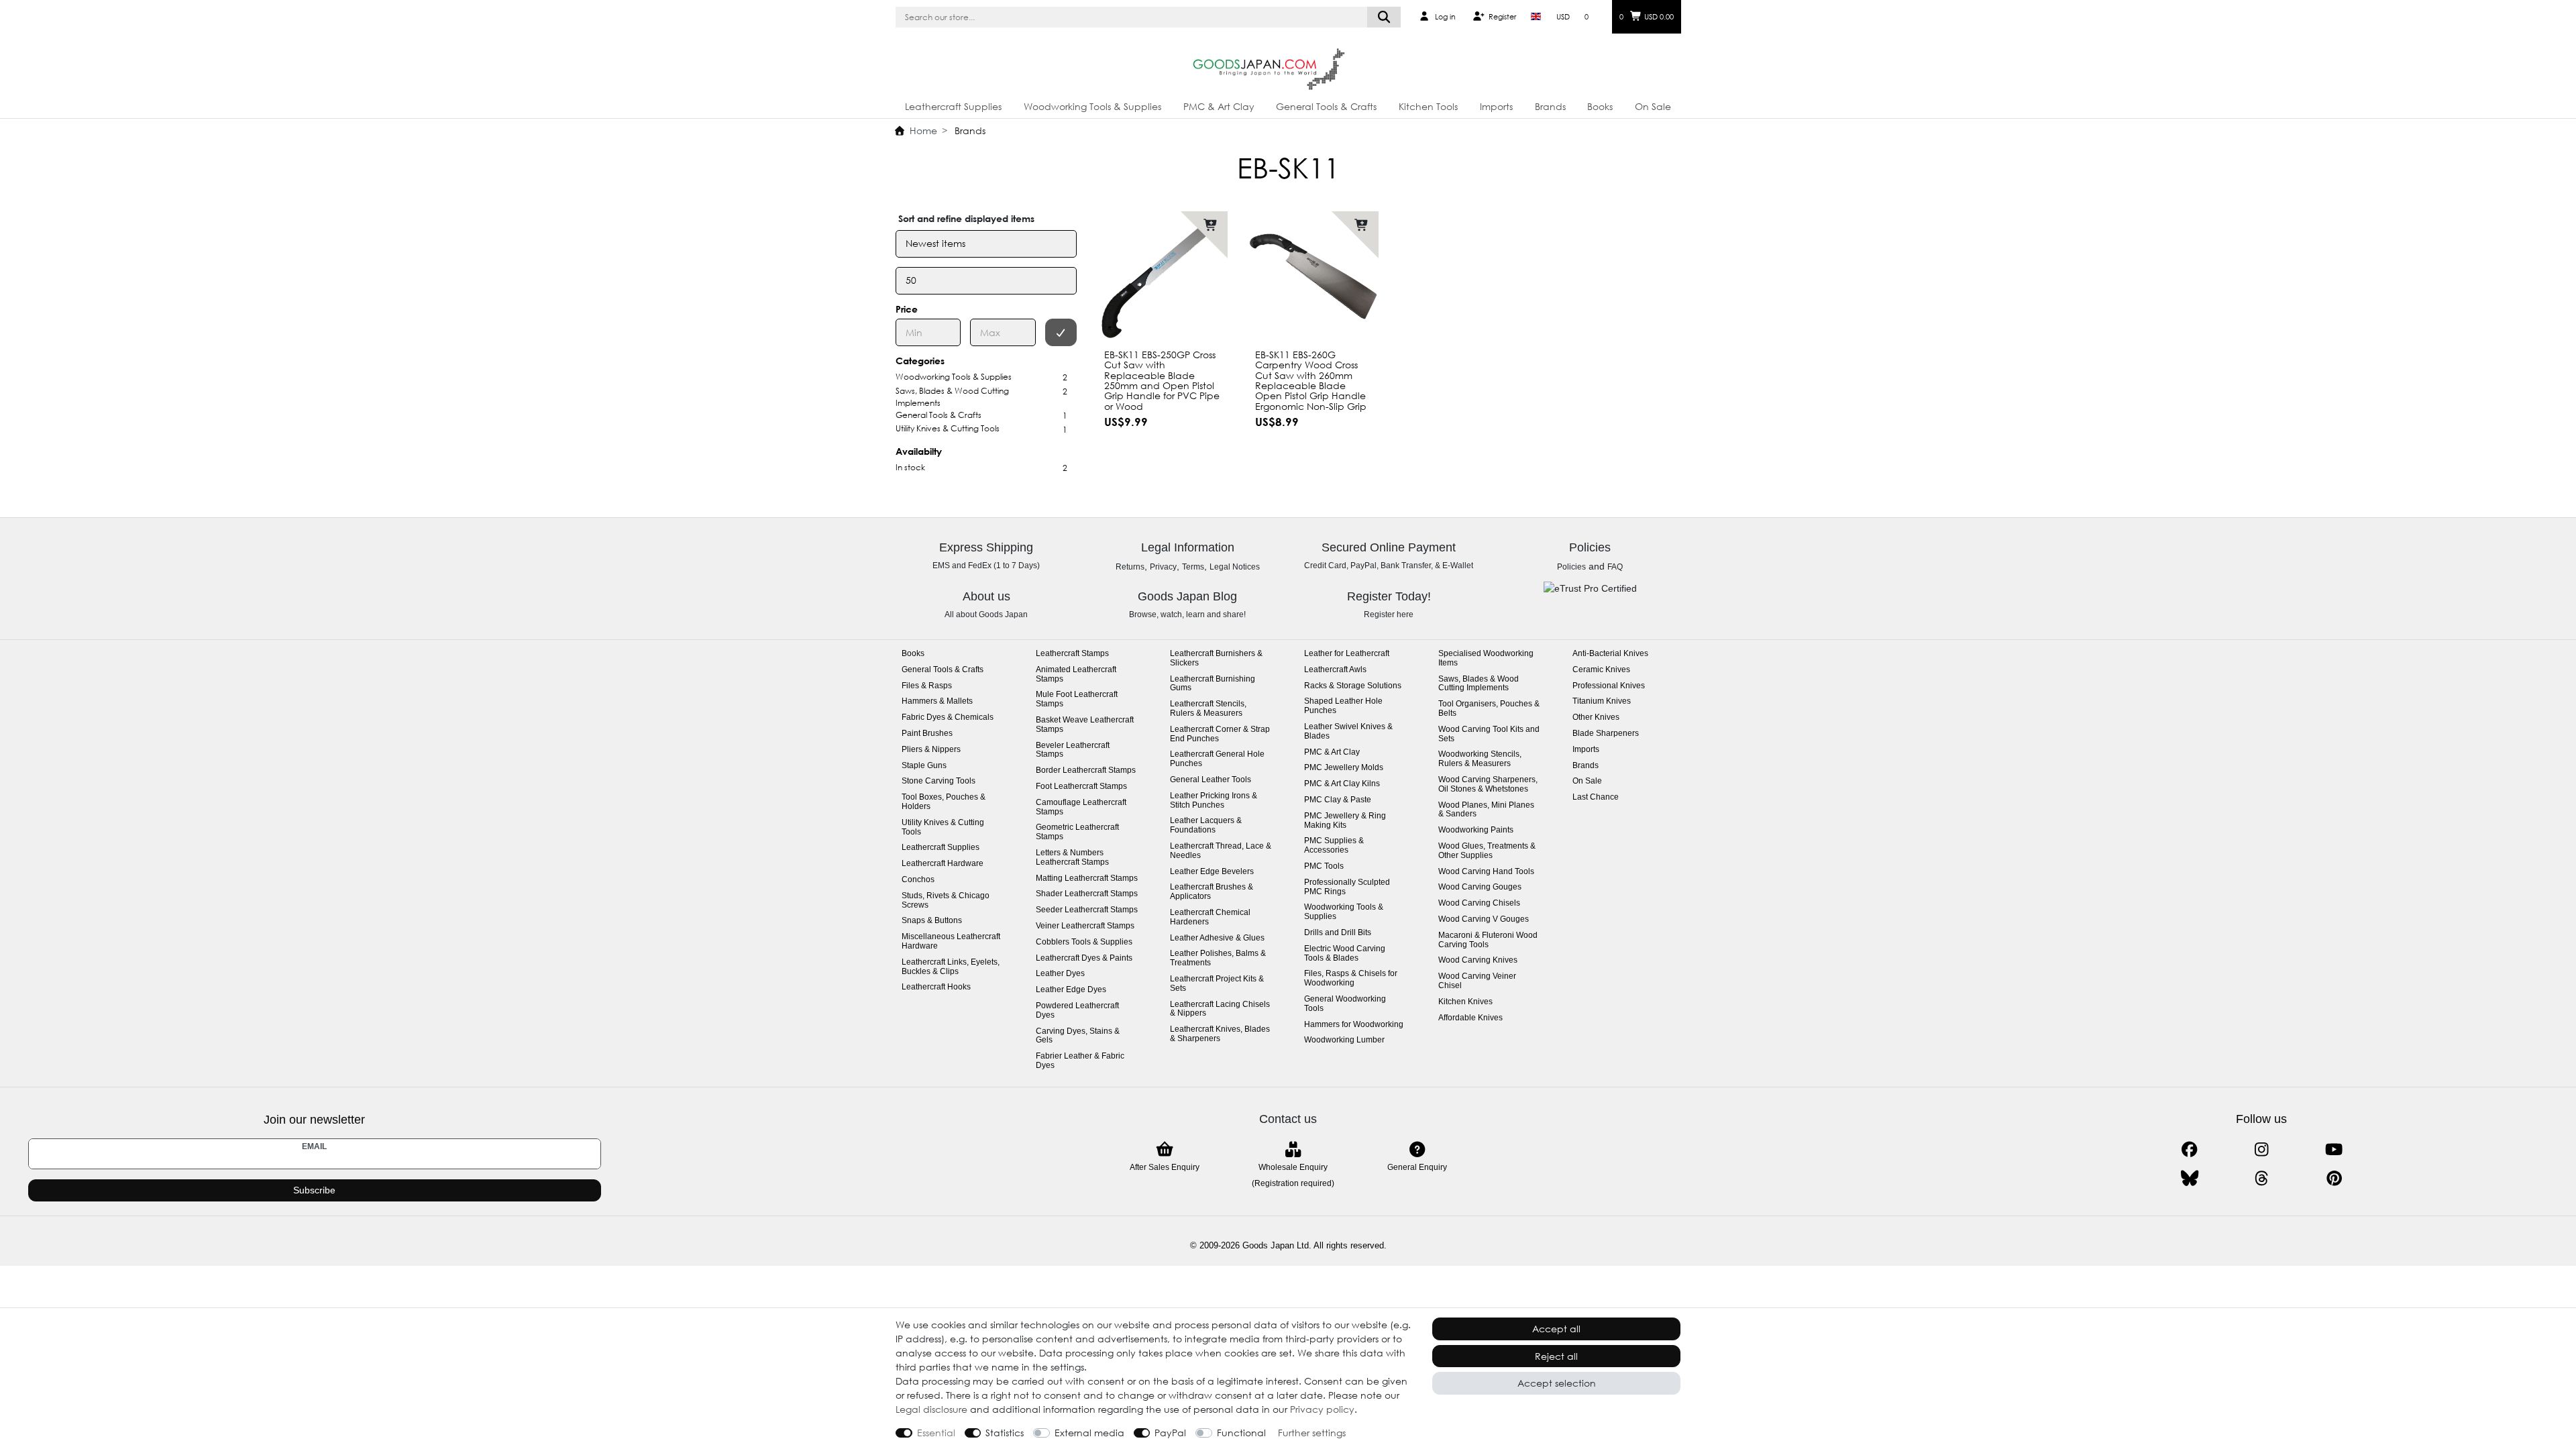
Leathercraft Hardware (943, 864)
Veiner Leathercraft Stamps (1085, 926)
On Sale (1653, 106)
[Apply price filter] (1061, 332)
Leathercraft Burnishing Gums (1213, 684)
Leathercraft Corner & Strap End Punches (1220, 734)
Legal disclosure (931, 1409)
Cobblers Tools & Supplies (1084, 942)
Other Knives (1596, 717)
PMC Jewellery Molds (1344, 768)
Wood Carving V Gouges (1484, 919)
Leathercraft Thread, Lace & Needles (1221, 851)
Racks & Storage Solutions (1353, 686)
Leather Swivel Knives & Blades (1348, 732)
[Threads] (2262, 1178)
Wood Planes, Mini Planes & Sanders (1486, 810)
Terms (1193, 567)
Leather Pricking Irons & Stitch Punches (1214, 801)
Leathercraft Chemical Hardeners (1210, 917)
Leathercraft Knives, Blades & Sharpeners (1220, 1034)
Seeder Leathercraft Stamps (1087, 910)
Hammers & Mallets (937, 701)
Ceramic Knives (1601, 670)
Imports (1496, 106)
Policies (1571, 567)
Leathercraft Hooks (936, 987)
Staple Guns (924, 766)
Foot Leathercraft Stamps (1081, 787)
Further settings (1312, 1433)
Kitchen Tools (1428, 106)
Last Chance (1596, 797)
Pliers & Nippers (931, 750)
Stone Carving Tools (938, 781)
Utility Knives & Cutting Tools (943, 827)
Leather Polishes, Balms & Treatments (1218, 958)
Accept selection (1557, 1383)
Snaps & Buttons (932, 921)
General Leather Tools (1211, 780)
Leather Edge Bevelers (1212, 872)
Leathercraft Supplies (953, 106)
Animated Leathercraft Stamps (1076, 675)
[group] (1313, 277)
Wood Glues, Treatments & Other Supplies (1487, 851)
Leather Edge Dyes (1071, 990)
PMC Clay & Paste (1338, 800)
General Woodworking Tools (1345, 1004)
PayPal (1170, 1433)
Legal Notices (1235, 567)
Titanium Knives (1602, 701)
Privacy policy (1322, 1409)
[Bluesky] (2189, 1178)
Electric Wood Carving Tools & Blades (1345, 954)
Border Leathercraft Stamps (1086, 770)
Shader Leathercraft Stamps (1087, 894)
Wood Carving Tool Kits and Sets (1489, 734)
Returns (1130, 567)
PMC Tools (1324, 866)
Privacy (1163, 567)
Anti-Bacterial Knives (1610, 654)
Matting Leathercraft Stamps (1087, 878)
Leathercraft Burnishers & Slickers (1216, 658)
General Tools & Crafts (1326, 106)
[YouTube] (2333, 1149)
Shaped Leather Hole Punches (1343, 706)
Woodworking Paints (1476, 830)
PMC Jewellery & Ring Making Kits (1345, 821)
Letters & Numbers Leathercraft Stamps (1072, 858)
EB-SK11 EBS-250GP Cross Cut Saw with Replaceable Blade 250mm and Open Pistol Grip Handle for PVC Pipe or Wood (1162, 380)
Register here (1389, 614)
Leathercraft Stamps (1072, 654)
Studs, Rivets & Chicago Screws (946, 901)
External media (1089, 1433)
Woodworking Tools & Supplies (1092, 106)
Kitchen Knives (1465, 1002)
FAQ (1615, 567)
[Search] (1384, 17)
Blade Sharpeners (1606, 734)
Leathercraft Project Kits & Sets (1217, 984)
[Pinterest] (2333, 1178)
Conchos (918, 880)
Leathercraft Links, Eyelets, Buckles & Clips (951, 967)
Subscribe (314, 1190)
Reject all (1556, 1356)
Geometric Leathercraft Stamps (1077, 832)
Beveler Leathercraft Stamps (1073, 750)
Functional (1241, 1433)
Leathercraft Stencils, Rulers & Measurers (1208, 709)
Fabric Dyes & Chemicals (948, 717)
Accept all (1556, 1329)
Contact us (1288, 1119)
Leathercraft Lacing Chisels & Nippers (1220, 1009)
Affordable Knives (1470, 1018)
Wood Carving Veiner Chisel (1477, 981)
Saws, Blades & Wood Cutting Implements (1479, 684)
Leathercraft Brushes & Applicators (1212, 892)
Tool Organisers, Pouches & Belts (1489, 709)
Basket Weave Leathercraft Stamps (1085, 725)
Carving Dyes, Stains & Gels (1078, 1036)
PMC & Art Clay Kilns (1342, 784)
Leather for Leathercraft (1347, 654)
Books (1600, 106)
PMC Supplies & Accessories (1334, 846)
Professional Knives (1609, 686)
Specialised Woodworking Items (1486, 658)
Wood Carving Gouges (1480, 887)
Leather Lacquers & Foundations (1206, 825)
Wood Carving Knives (1478, 960)
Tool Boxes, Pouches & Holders (944, 802)
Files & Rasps (927, 686)
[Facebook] (2189, 1149)
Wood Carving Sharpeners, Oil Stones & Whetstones (1488, 785)
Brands (1550, 106)
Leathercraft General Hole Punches (1217, 759)
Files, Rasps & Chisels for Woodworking (1351, 978)
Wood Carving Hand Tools (1486, 872)
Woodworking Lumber (1344, 1040)
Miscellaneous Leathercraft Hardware (951, 942)
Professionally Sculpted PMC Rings (1347, 887)
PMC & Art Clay (1219, 106)
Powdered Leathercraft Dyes (1077, 1011)
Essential (936, 1433)
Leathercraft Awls (1335, 670)
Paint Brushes (927, 734)
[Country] (1536, 17)
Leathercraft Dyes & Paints (1084, 958)
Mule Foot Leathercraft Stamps (1077, 699)
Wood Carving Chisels (1479, 903)
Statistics (1005, 1433)
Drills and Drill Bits (1338, 933)
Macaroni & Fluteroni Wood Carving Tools (1488, 940)
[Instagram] (2262, 1149)
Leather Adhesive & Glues (1217, 938)
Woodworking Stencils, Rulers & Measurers (1480, 759)
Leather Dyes (1060, 974)
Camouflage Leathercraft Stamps (1081, 807)
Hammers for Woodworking (1354, 1025)
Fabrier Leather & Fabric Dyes (1080, 1061)
